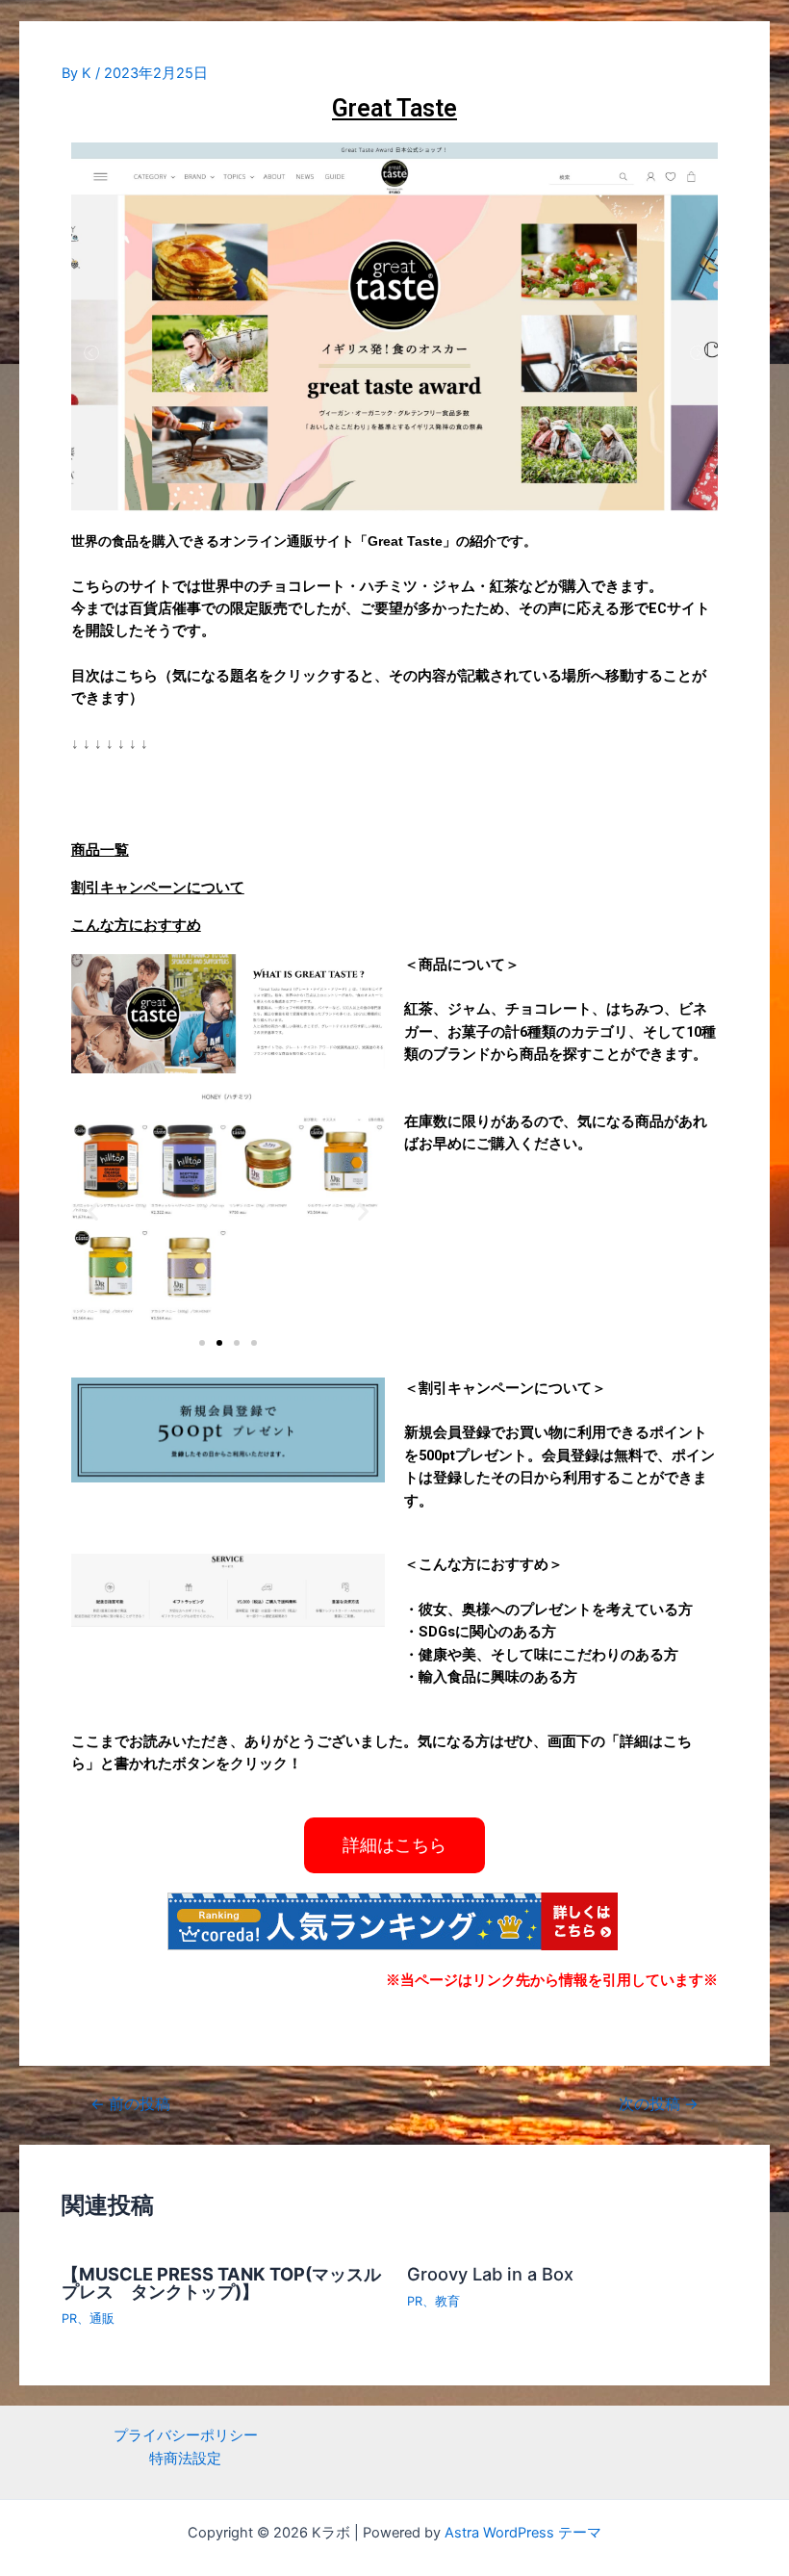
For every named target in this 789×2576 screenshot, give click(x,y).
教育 (447, 2301)
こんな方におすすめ (136, 925)
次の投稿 (659, 2104)
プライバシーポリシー (186, 2435)
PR (69, 2318)
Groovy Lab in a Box (490, 2274)
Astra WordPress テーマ (523, 2533)
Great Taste (394, 108)
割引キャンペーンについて (158, 888)
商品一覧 (100, 850)
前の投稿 (130, 2104)
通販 (102, 2318)
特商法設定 (185, 2459)
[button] (202, 1343)
